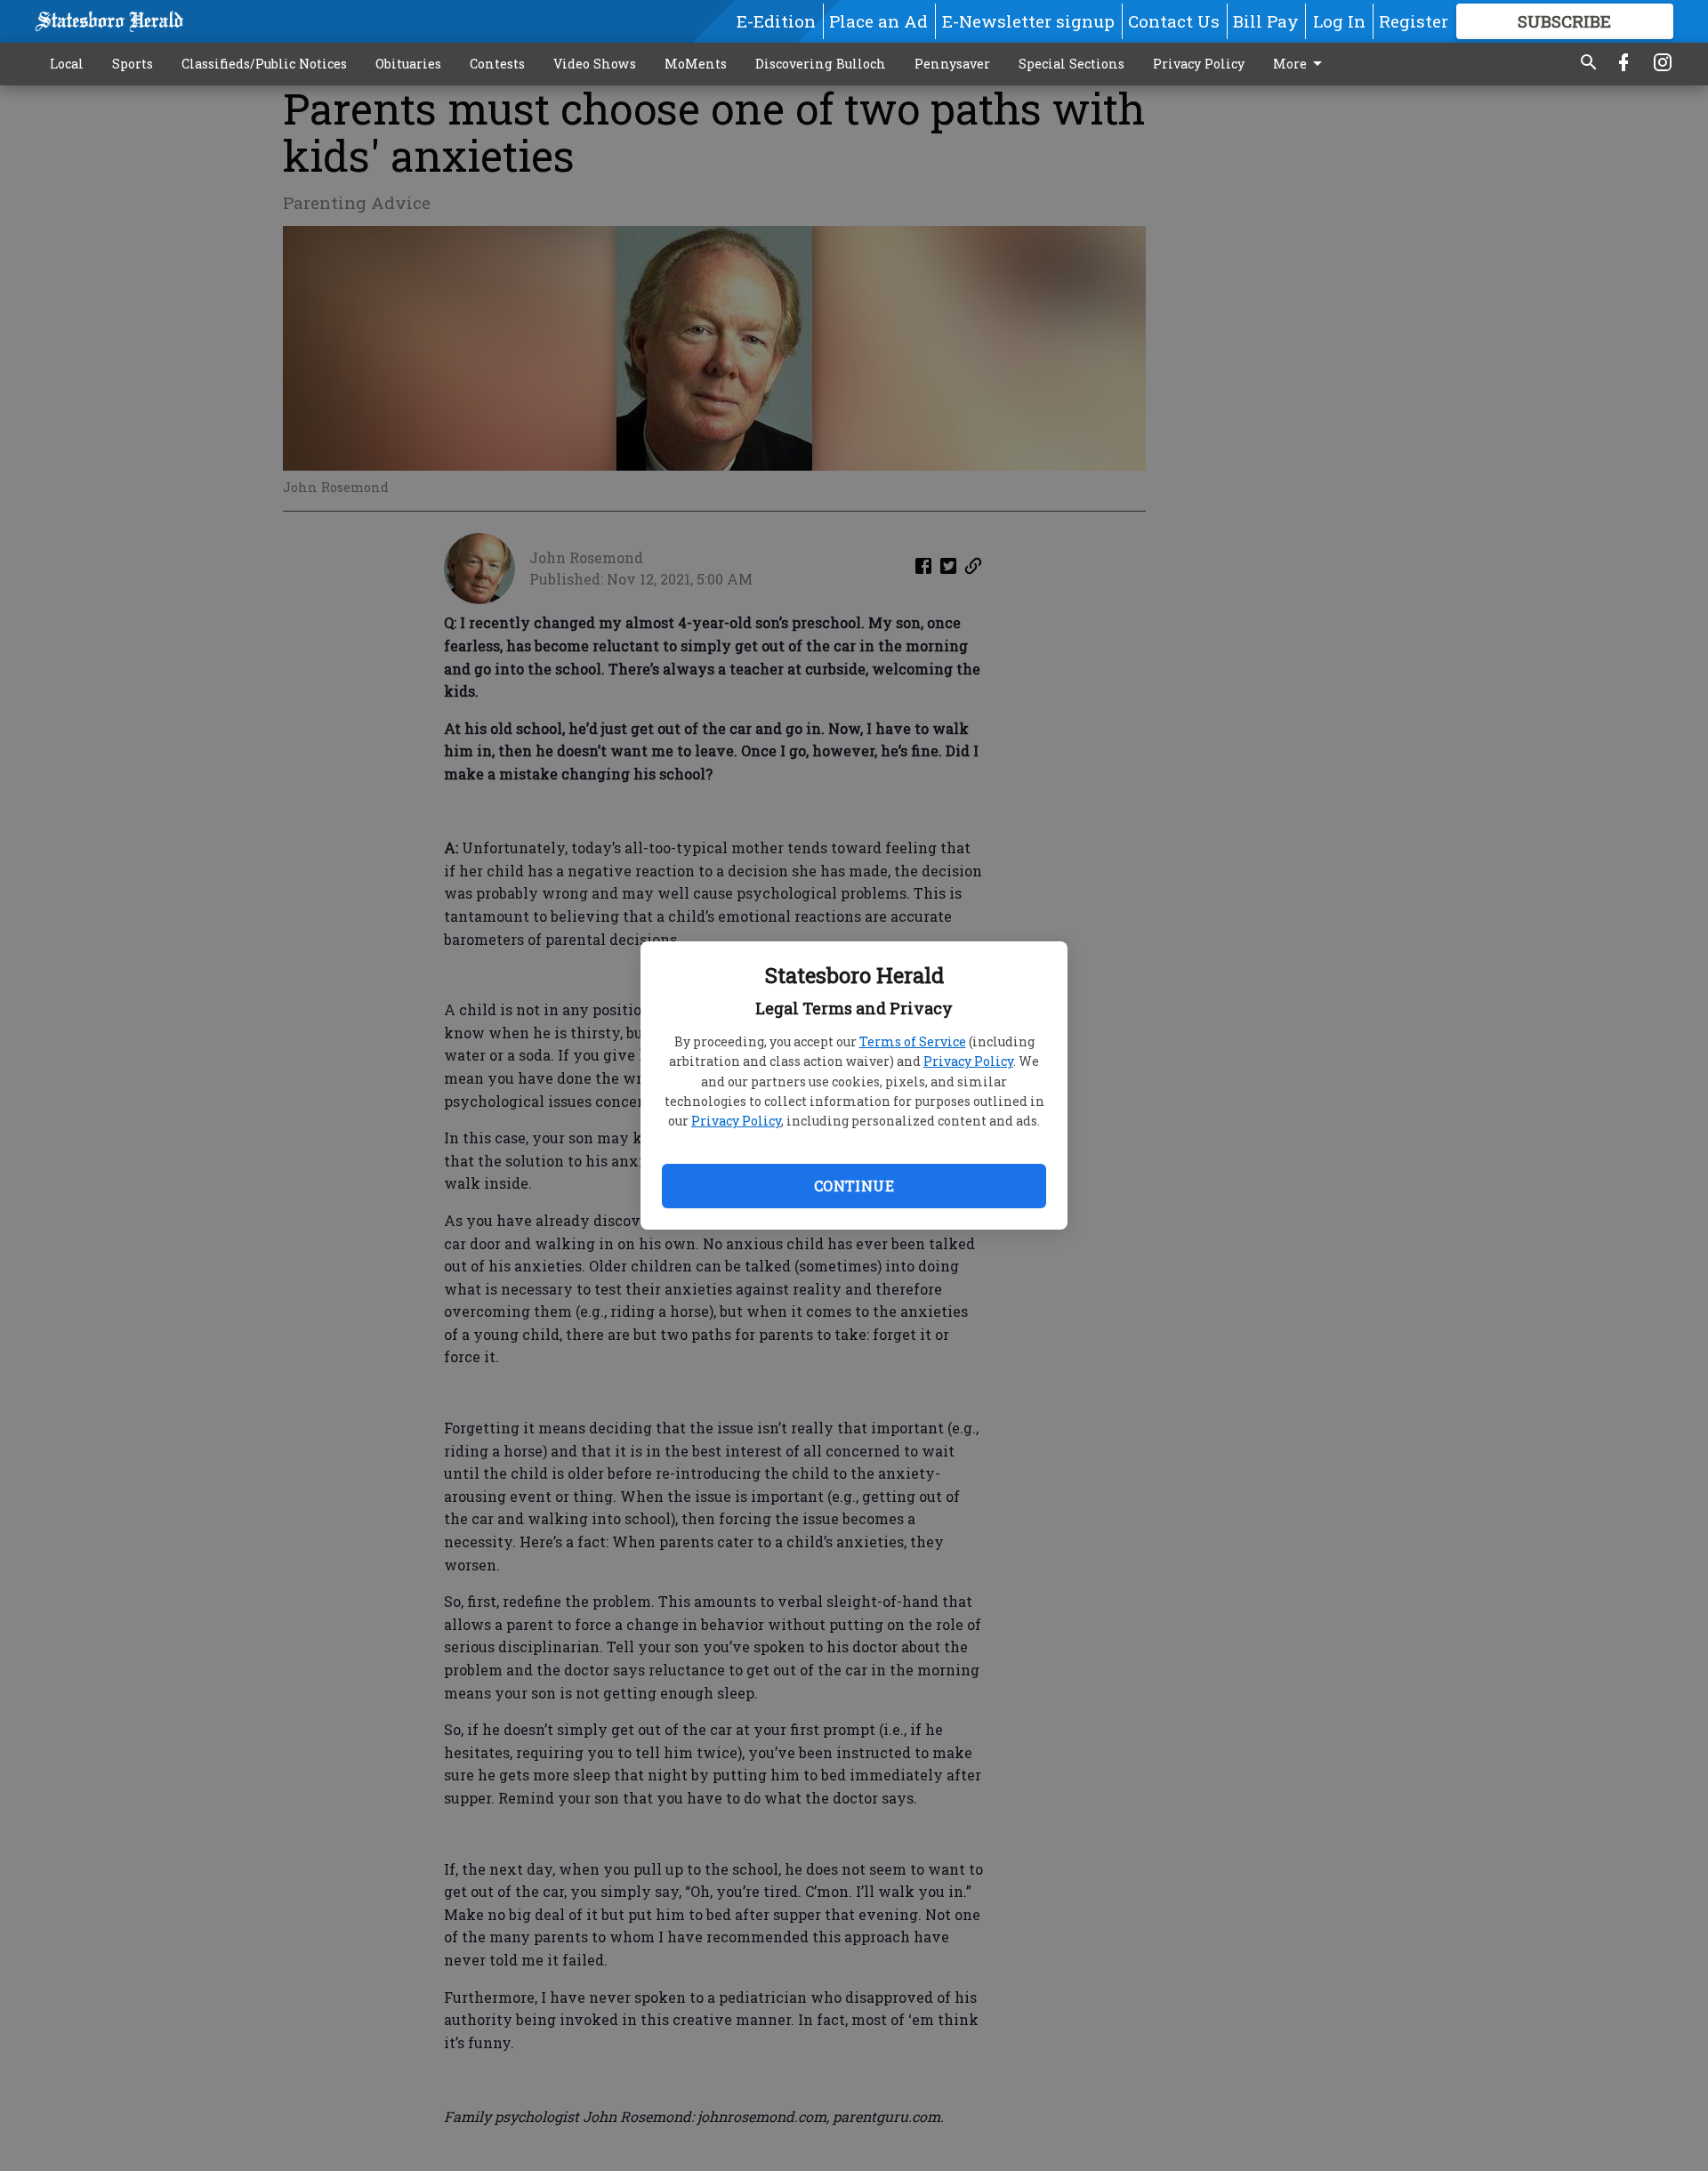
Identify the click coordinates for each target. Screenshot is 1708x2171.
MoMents (696, 64)
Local (67, 64)
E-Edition (776, 21)
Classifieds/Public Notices (264, 64)
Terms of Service (913, 1041)
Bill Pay (1266, 21)
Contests (497, 64)
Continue (854, 1186)
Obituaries (408, 64)
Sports (133, 64)
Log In (1339, 21)
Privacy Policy (968, 1061)
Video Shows (595, 64)
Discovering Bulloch (821, 64)
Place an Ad (878, 21)
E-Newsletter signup (1028, 21)
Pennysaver (952, 64)
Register (1414, 21)
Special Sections (1072, 64)
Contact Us (1174, 21)
